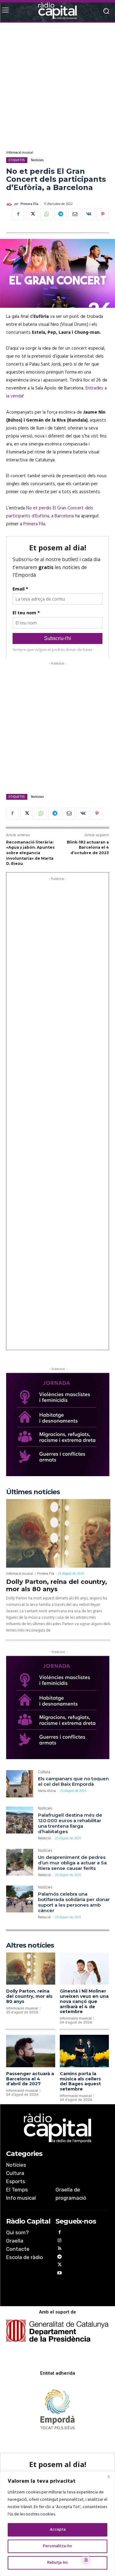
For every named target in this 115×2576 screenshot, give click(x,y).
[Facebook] (18, 214)
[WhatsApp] (46, 214)
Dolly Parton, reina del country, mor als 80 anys (57, 1585)
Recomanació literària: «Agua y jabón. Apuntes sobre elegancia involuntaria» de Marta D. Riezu (30, 853)
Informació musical (20, 153)
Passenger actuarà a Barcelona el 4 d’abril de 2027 (30, 2079)
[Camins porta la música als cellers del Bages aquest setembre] (84, 2051)
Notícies (37, 160)
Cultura (44, 1773)
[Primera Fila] (10, 204)
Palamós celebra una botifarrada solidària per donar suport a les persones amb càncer (74, 1902)
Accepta (58, 2530)
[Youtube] (60, 2274)
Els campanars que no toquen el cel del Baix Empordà (73, 1781)
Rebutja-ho (57, 2563)
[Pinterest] (103, 214)
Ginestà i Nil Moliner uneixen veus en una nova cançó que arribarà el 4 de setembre (84, 2001)
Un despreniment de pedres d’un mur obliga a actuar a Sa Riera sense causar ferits (72, 1863)
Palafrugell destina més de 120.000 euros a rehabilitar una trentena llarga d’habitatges (70, 1823)
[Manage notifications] (86, 2560)
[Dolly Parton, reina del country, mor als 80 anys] (58, 1533)
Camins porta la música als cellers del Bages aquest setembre (80, 2081)
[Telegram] (60, 214)
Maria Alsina (47, 1791)
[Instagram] (60, 2241)
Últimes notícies (33, 1492)
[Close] (109, 2477)
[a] (58, 2128)
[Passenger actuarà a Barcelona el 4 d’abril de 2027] (31, 2051)
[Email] (75, 214)
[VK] (89, 214)
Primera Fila (29, 204)
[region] (57, 2524)
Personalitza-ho (57, 2546)
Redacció (44, 1838)
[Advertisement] (57, 86)
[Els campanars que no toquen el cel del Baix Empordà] (20, 1784)
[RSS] (60, 2249)
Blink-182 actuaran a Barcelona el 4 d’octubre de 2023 (88, 847)
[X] (32, 214)
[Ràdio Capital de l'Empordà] (57, 11)
